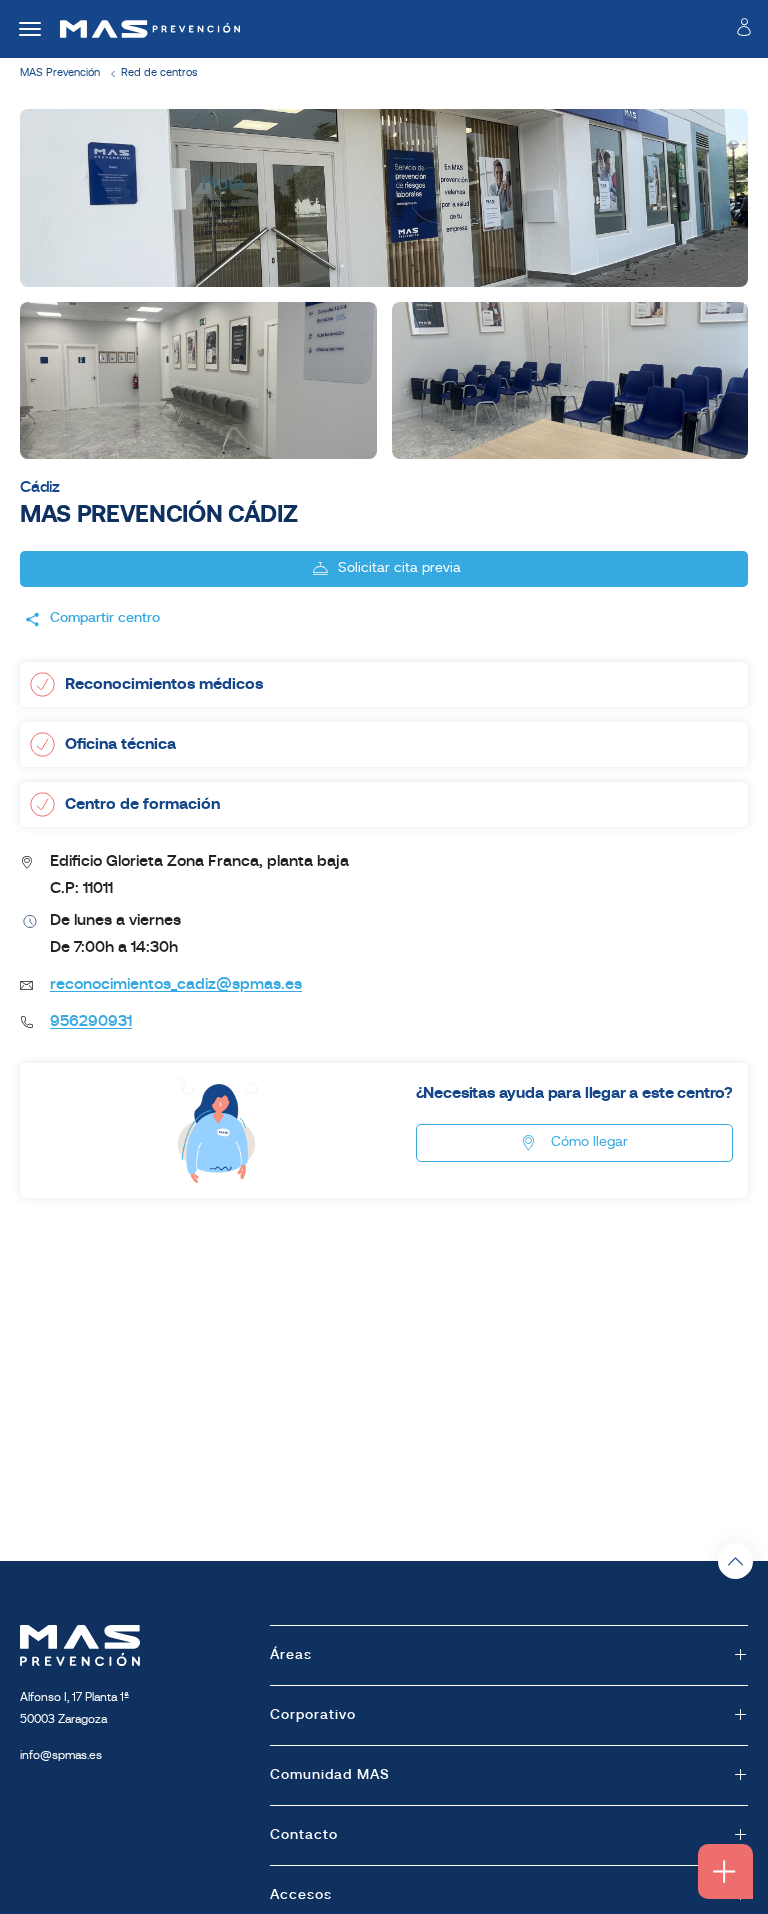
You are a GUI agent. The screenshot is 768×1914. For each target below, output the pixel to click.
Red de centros (159, 73)
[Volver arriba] (735, 1561)
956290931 (91, 1022)
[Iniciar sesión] (744, 31)
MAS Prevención (60, 73)
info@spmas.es (61, 1756)
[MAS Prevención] (142, 29)
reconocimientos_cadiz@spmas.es (176, 985)
